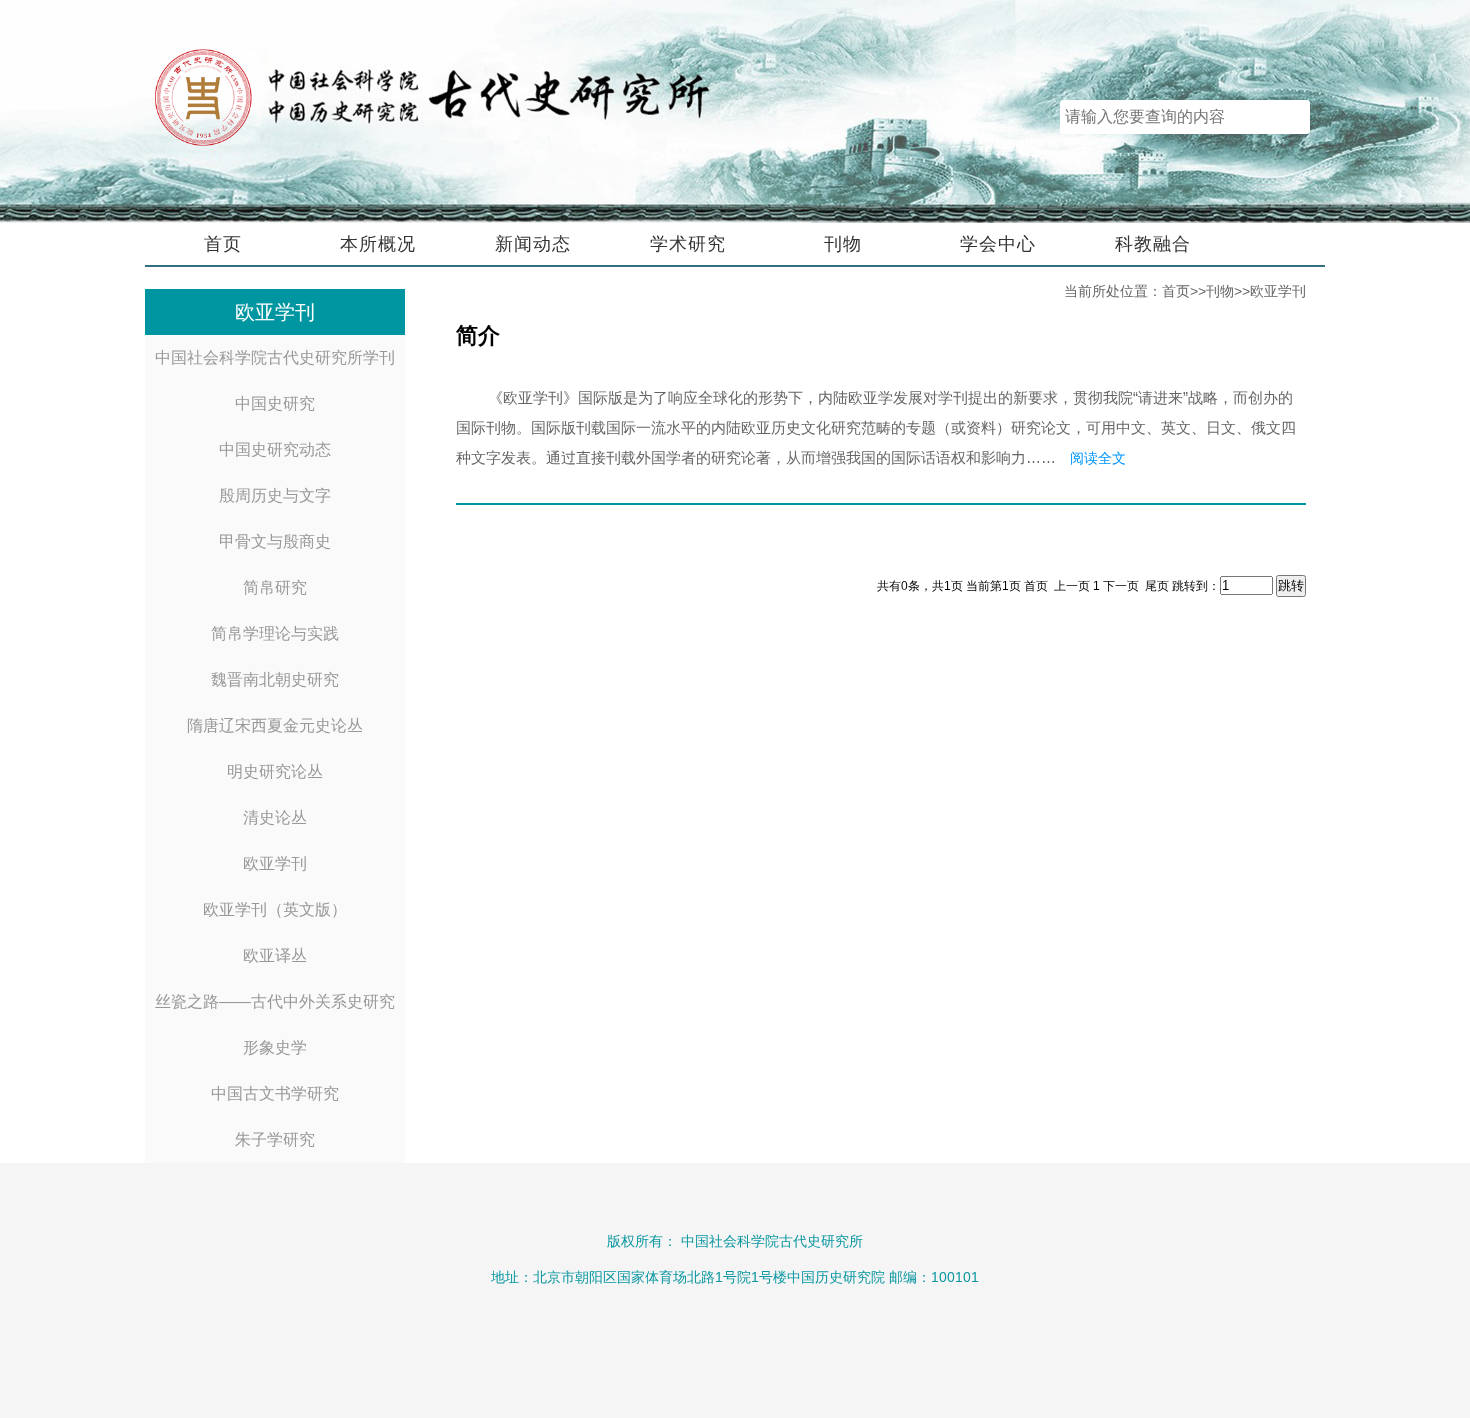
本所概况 (378, 244)
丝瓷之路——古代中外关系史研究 (275, 1001)
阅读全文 (1098, 458)
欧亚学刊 (275, 863)
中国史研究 (275, 403)
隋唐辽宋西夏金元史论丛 (275, 725)
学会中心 (998, 244)
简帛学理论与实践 (275, 633)
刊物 (843, 244)
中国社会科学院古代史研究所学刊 (275, 357)
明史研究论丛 (275, 771)
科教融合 (1153, 244)
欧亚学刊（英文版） (275, 909)
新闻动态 (533, 244)
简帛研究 (275, 587)
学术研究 (688, 244)
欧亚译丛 (275, 955)
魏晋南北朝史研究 (275, 679)
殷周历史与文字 (275, 495)
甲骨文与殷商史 (275, 541)
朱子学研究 (275, 1139)
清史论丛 (275, 817)
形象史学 (275, 1047)
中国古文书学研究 (275, 1093)
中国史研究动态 (275, 449)
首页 (223, 244)
